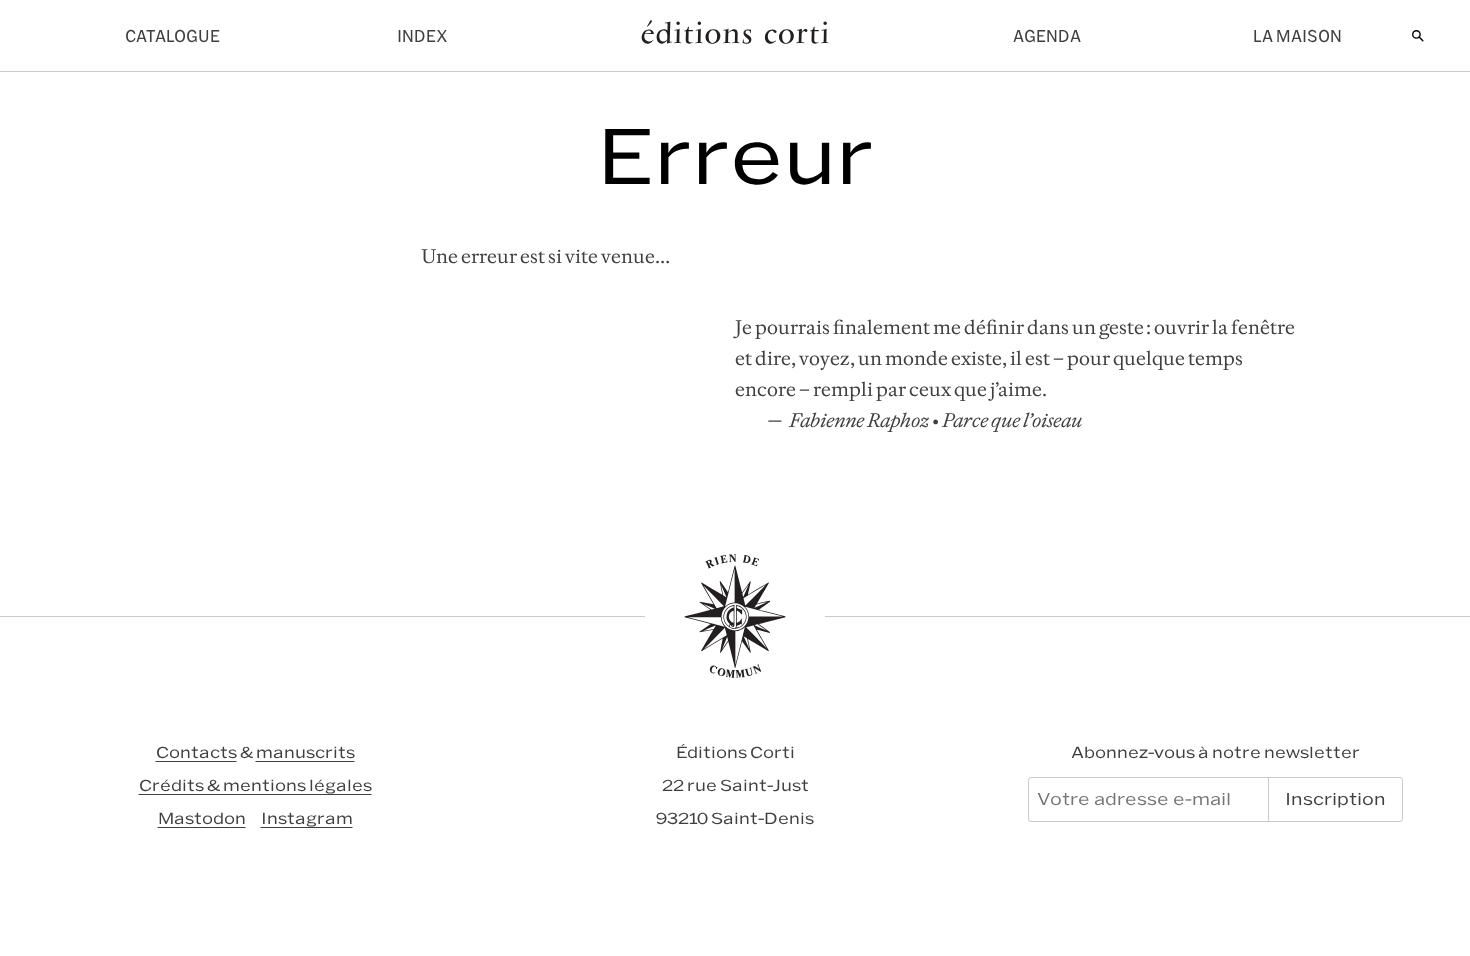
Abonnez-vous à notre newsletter (1215, 752)
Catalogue (172, 36)
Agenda (1047, 36)
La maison (1297, 36)
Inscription (1335, 799)
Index (422, 36)
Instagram (307, 818)
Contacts (196, 752)
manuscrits (305, 752)
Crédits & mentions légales (255, 785)
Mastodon (202, 818)
